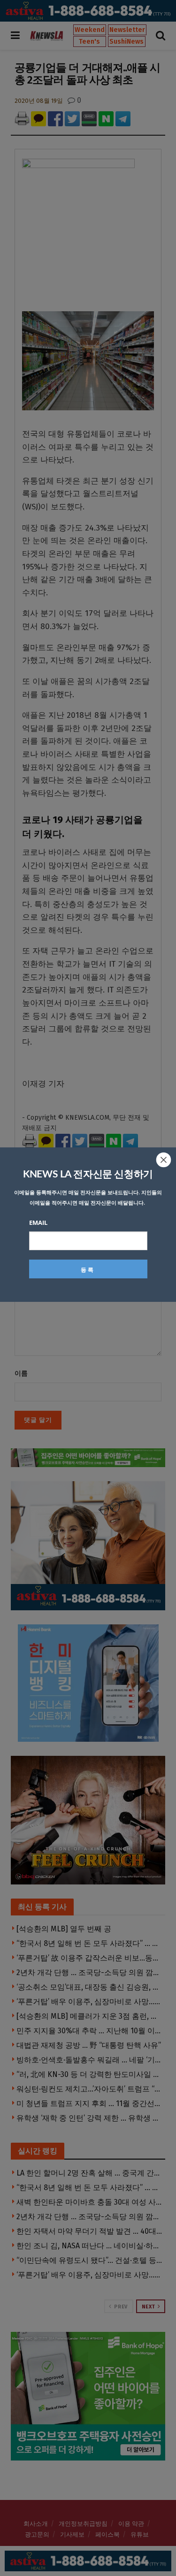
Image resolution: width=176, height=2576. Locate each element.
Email (38, 1223)
